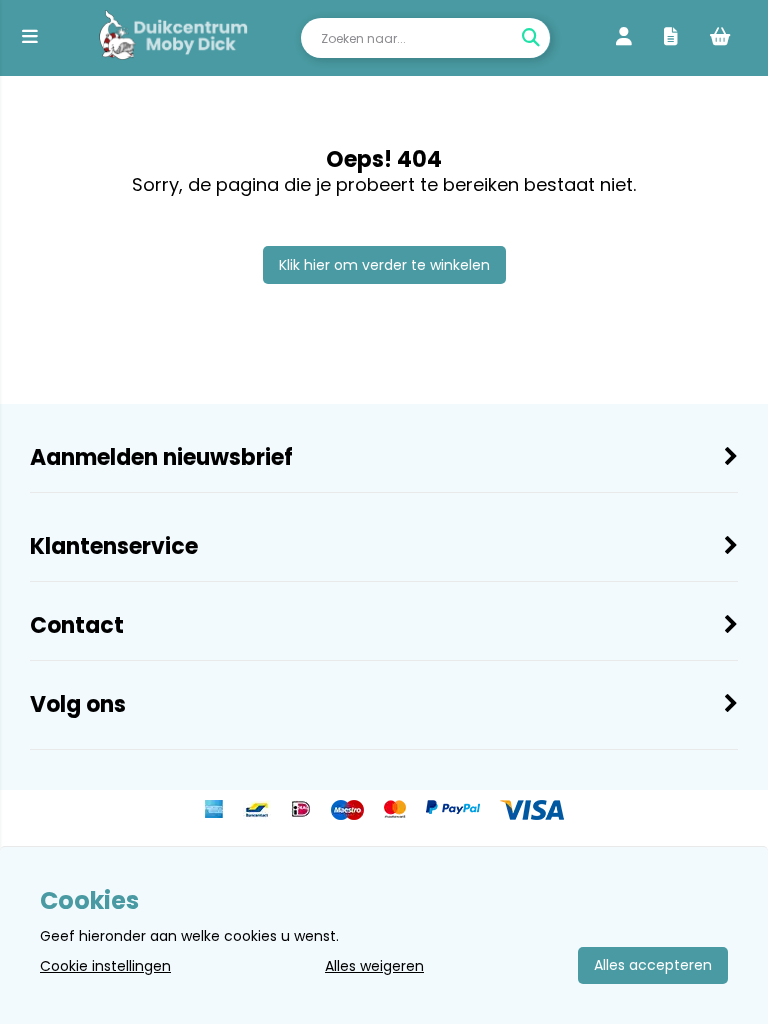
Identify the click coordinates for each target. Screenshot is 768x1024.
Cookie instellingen (105, 966)
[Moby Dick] (173, 38)
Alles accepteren (653, 965)
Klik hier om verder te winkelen (384, 265)
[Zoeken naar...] (530, 38)
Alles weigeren (374, 966)
